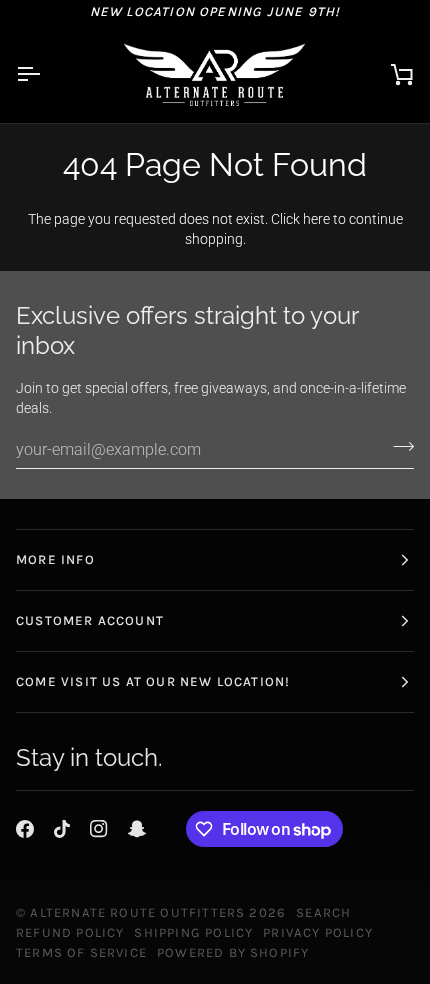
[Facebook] (25, 829)
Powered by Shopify (233, 952)
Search (323, 912)
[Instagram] (99, 829)
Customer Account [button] (90, 620)
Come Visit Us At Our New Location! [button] (153, 681)
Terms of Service (81, 952)
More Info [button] (55, 559)
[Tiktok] (62, 829)
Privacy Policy (318, 932)
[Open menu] (46, 74)
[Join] (397, 447)
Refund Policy (70, 932)
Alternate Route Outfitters (137, 912)
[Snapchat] (137, 829)
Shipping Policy (193, 932)
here (316, 219)
